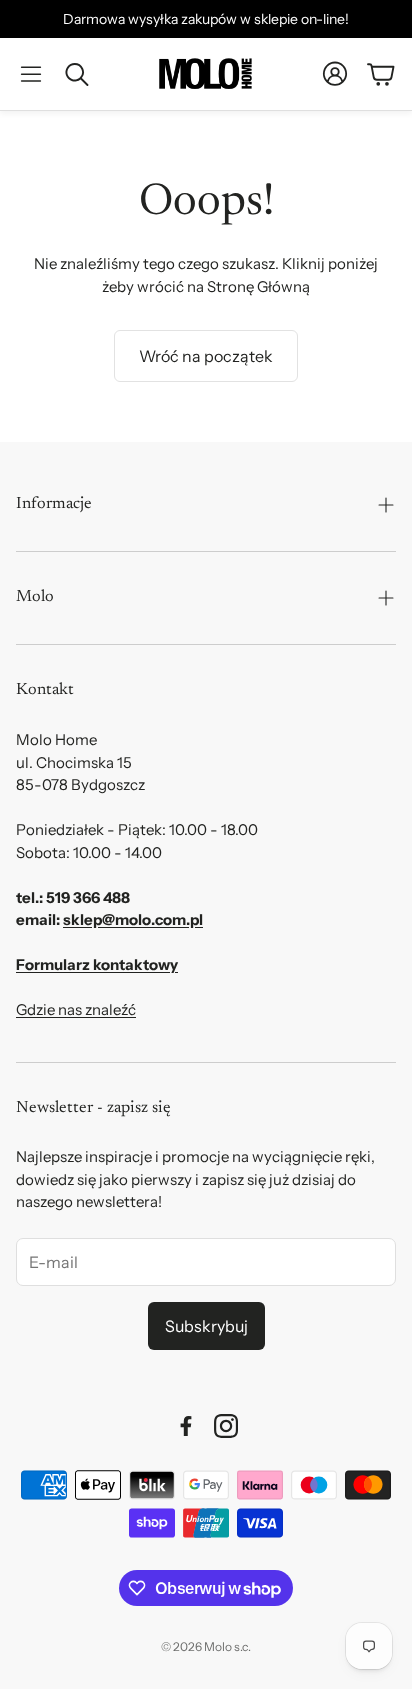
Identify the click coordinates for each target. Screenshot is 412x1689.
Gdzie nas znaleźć (76, 1009)
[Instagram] (226, 1426)
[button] (31, 74)
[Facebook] (186, 1426)
